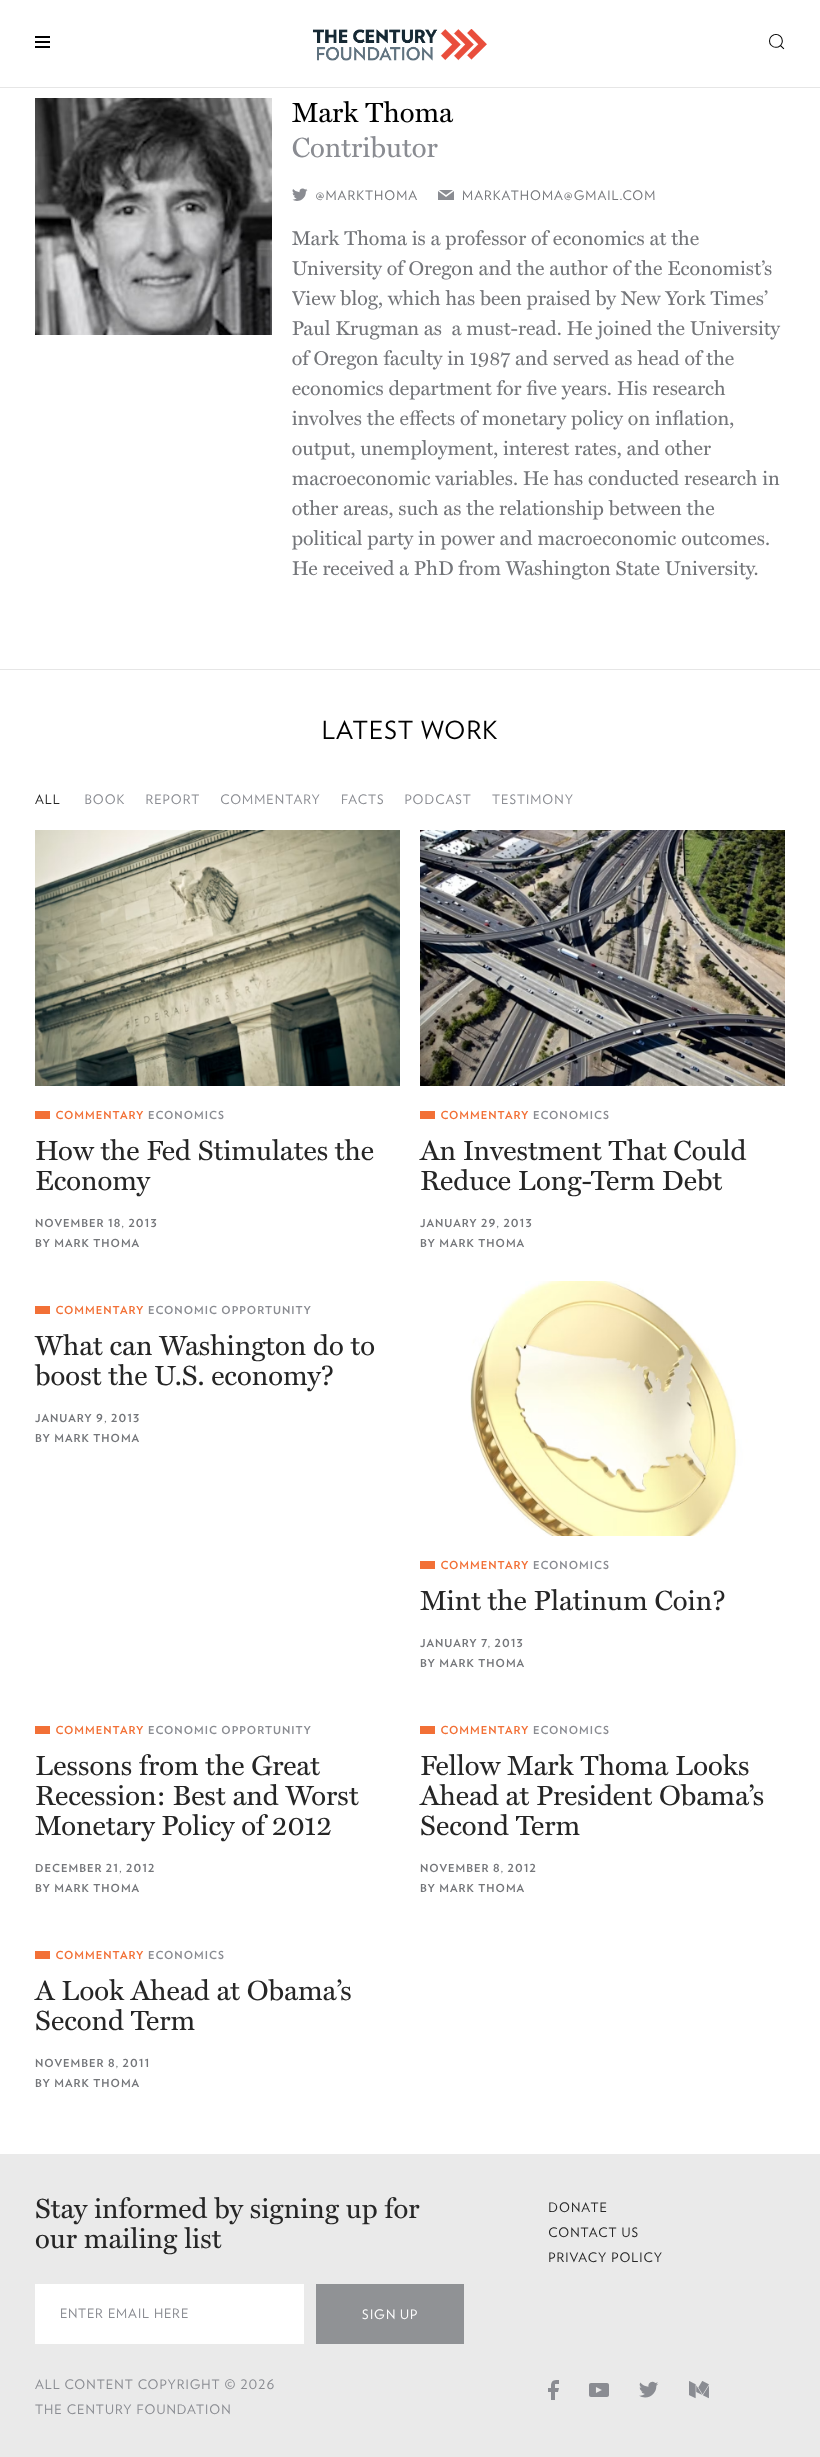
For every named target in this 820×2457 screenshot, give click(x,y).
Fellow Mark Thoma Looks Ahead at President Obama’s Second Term (592, 1796)
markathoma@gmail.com (559, 195)
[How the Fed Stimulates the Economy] (217, 958)
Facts (363, 799)
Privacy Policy (605, 2257)
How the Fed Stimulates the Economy (204, 1166)
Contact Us (593, 2232)
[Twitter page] (649, 2389)
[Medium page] (699, 2389)
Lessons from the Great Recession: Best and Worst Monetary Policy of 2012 (197, 1796)
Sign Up (390, 2314)
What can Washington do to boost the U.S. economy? (205, 1361)
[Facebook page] (553, 2389)
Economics (186, 1115)
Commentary (270, 799)
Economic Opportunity (230, 1310)
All (48, 799)
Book (105, 799)
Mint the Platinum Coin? (573, 1601)
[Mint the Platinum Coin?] (602, 1409)
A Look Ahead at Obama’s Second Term (193, 2006)
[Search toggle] (777, 40)
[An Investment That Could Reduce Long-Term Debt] (602, 958)
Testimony (533, 799)
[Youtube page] (599, 2389)
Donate (578, 2207)
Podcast (438, 799)
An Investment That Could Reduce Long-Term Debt (583, 1166)
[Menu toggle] (42, 40)
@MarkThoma (365, 195)
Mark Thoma (97, 1243)
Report (172, 799)
